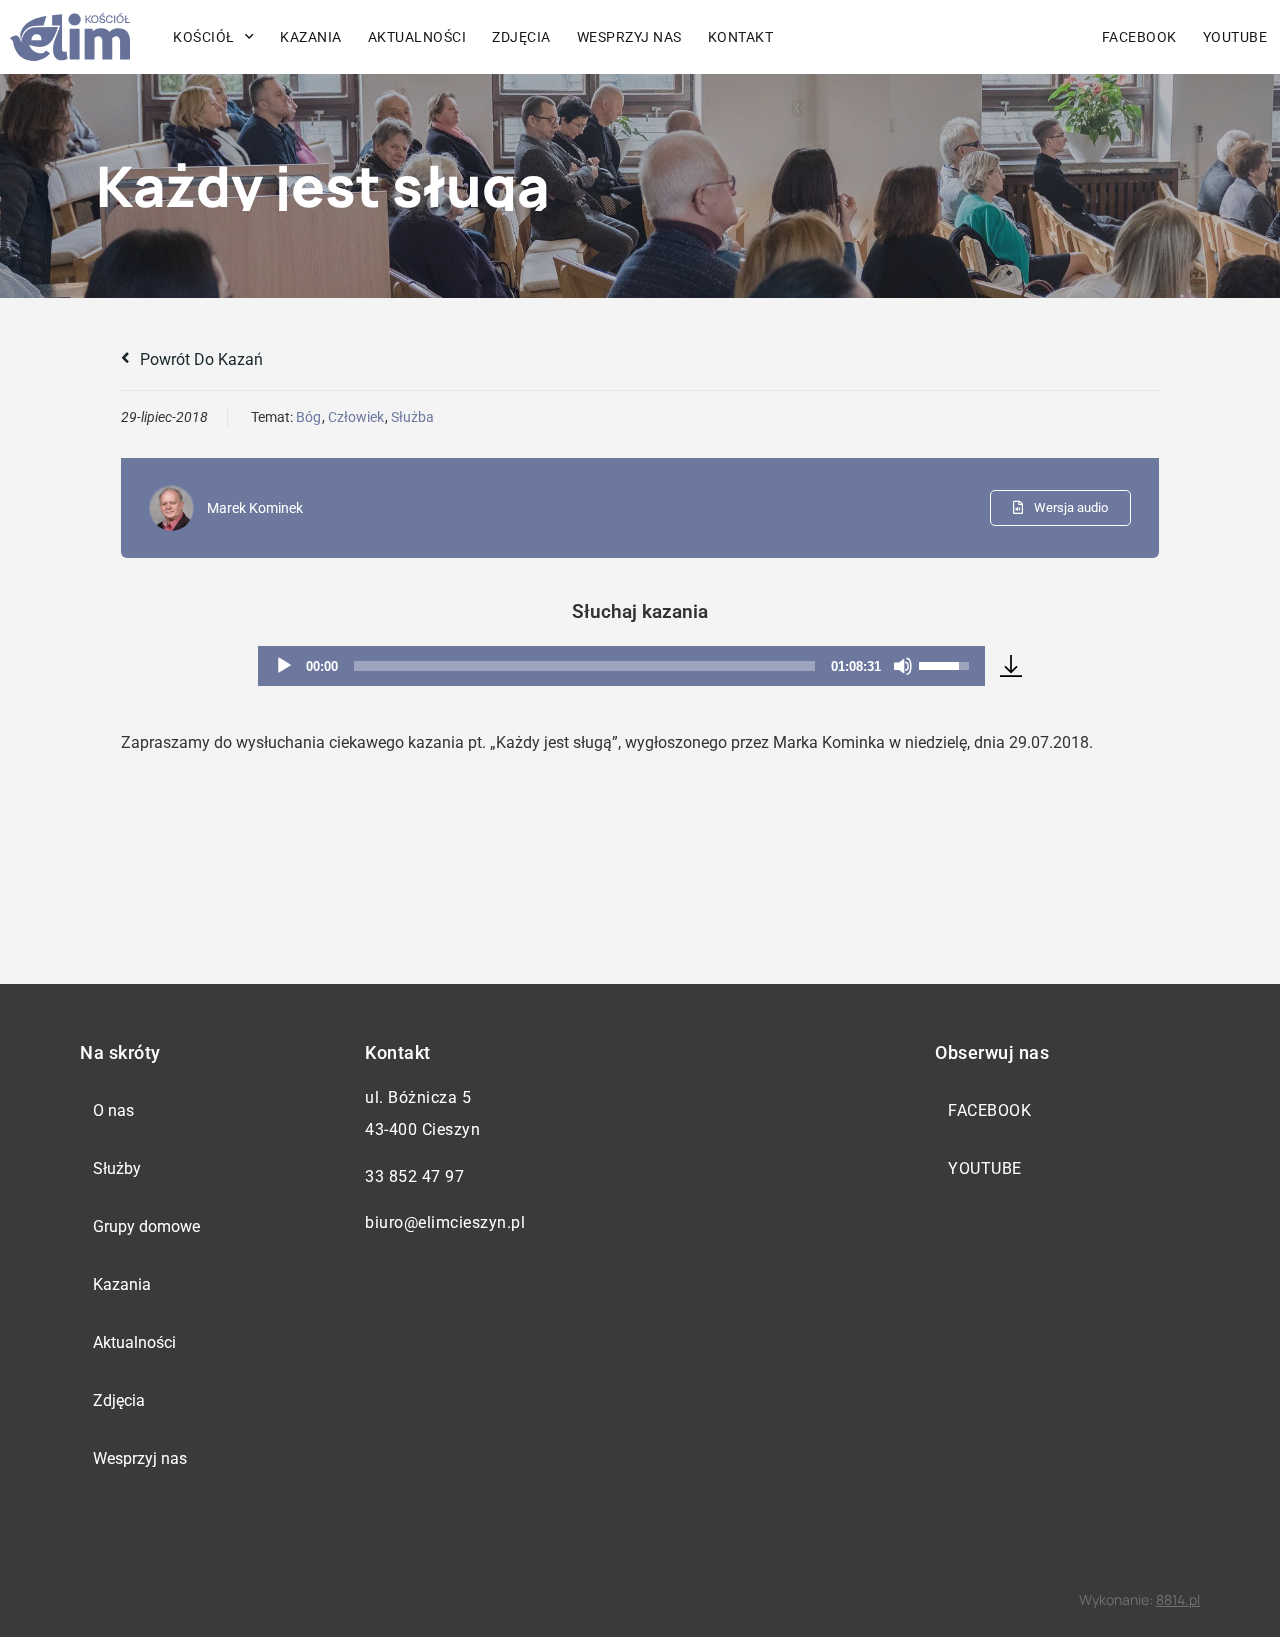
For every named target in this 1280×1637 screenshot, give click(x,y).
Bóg (308, 417)
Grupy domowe (146, 1226)
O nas (113, 1110)
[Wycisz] (903, 666)
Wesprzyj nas (629, 37)
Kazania (311, 37)
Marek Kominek (255, 508)
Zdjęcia (521, 37)
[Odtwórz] (284, 666)
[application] (621, 666)
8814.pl (1178, 1599)
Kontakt (741, 37)
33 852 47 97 (414, 1176)
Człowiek (356, 417)
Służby (117, 1168)
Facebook (1139, 37)
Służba (412, 417)
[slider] (584, 666)
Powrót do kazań (199, 359)
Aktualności (417, 37)
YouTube (985, 1168)
